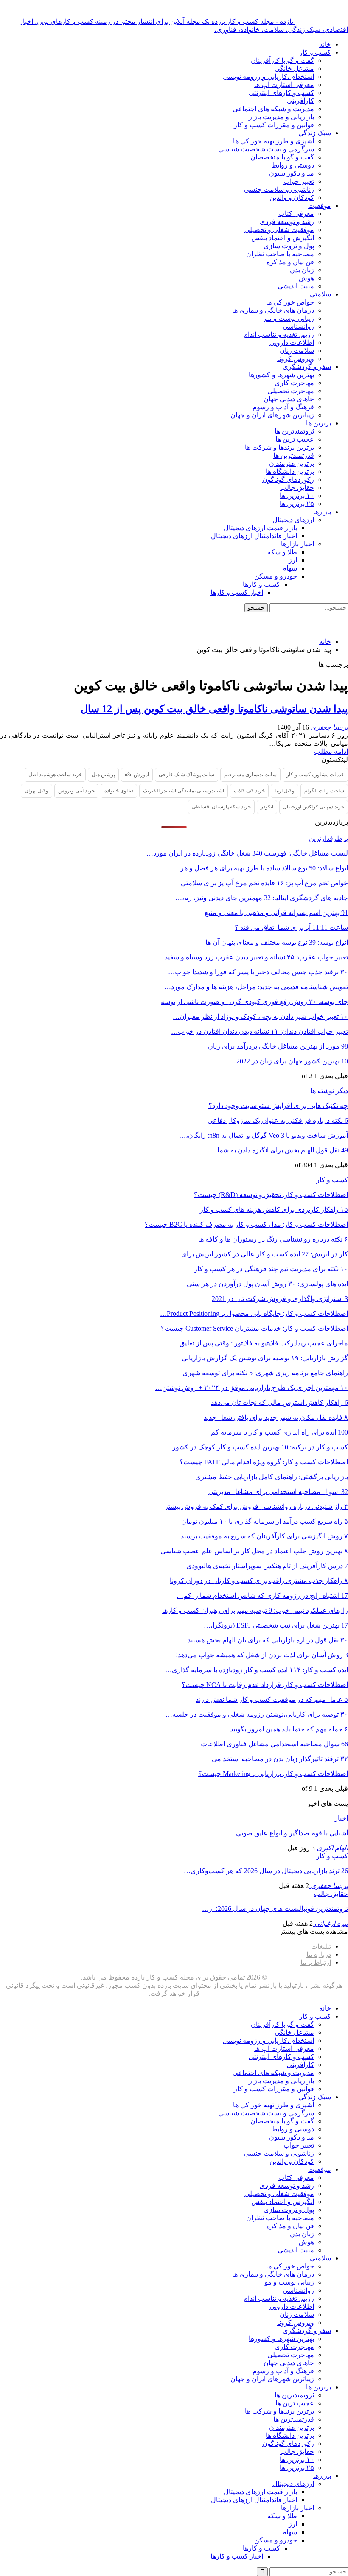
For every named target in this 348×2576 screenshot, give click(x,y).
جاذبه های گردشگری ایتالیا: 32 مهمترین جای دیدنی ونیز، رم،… (262, 898)
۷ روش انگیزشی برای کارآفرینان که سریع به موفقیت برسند (264, 1536)
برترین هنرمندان (292, 463)
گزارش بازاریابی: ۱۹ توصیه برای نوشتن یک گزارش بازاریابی (265, 1358)
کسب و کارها (261, 584)
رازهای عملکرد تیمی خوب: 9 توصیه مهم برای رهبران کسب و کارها (255, 1610)
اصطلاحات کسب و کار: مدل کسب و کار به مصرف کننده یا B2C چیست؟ (246, 1224)
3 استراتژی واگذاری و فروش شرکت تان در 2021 (280, 1299)
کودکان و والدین (292, 197)
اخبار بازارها (297, 544)
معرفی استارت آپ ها (284, 85)
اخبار (341, 1818)
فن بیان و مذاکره (290, 262)
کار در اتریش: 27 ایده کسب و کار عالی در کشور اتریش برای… (261, 1254)
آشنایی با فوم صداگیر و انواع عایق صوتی (292, 1833)
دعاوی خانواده (119, 791)
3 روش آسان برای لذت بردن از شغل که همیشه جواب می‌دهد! (262, 1655)
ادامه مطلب (331, 751)
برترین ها (319, 423)
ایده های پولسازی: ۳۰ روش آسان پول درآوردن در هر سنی (267, 1284)
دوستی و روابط (293, 165)
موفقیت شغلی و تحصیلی (279, 230)
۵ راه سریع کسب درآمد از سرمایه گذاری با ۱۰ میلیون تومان (265, 1521)
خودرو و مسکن (276, 576)
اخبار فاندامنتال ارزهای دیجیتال (254, 536)
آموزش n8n (137, 775)
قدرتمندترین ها (294, 455)
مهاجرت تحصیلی (291, 391)
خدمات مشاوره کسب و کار (315, 775)
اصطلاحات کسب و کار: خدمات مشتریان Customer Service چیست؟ (254, 1328)
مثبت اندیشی (296, 286)
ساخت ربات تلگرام (324, 791)
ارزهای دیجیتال (293, 520)
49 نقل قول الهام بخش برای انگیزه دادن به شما (283, 1150)
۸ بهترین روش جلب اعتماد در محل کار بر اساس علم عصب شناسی (254, 1551)
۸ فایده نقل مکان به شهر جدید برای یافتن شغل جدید (276, 1417)
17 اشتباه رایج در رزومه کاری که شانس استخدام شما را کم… (262, 1596)
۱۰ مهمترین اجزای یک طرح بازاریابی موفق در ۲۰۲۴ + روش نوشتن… (252, 1388)
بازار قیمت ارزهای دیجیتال (260, 528)
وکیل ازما (285, 791)
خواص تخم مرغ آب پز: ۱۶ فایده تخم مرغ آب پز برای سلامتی (264, 883)
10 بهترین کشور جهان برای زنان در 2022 (292, 1061)
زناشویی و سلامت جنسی (279, 189)
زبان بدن (302, 270)
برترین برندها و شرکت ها (279, 447)
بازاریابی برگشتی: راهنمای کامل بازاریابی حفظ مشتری (272, 1477)
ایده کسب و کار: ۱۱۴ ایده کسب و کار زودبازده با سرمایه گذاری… (257, 1670)
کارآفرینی (300, 101)
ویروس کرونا (296, 359)
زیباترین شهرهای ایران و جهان (272, 415)
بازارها (322, 512)
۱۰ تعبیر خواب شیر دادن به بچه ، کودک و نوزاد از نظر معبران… (260, 1017)
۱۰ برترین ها (297, 496)
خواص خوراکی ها (290, 302)
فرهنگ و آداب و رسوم (283, 407)
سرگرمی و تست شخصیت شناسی (266, 149)
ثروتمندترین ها (294, 431)
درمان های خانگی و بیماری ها (273, 310)
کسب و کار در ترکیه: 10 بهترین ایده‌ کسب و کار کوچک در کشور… (257, 1447)
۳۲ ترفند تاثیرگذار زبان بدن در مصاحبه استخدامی (280, 1759)
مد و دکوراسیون (292, 173)
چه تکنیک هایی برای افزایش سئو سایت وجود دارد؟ (278, 1106)
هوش (306, 278)
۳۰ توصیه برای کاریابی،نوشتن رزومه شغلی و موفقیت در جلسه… (257, 1714)
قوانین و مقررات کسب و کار (274, 125)
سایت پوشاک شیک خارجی (187, 775)
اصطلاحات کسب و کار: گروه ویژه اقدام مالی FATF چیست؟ (264, 1462)
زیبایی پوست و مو (289, 318)
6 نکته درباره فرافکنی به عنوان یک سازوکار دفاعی (278, 1120)
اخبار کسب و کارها (237, 592)
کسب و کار (315, 52)
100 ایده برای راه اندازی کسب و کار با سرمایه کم (279, 1432)
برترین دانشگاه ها (290, 471)
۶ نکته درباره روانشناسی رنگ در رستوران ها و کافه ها (273, 1239)
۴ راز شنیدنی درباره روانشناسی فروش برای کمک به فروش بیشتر (256, 1506)
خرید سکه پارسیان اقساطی (221, 807)
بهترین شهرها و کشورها (281, 375)
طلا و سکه (282, 552)
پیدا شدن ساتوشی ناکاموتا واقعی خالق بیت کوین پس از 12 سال (214, 709)
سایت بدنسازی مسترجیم (250, 775)
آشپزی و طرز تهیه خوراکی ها (274, 141)
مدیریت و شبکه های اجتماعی (273, 109)
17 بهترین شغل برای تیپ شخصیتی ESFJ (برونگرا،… (276, 1625)
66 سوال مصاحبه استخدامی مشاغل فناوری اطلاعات (274, 1744)
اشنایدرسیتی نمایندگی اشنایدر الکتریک (184, 791)
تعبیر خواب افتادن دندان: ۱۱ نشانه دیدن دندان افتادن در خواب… (260, 1031)
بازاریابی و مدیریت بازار (281, 117)
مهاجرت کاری (294, 383)
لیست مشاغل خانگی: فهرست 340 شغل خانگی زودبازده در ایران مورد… (247, 853)
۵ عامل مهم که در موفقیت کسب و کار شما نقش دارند (272, 1699)
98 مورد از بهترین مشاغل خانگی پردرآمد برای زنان (278, 1046)
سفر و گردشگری (307, 367)
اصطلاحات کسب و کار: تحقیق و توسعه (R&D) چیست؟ (271, 1195)
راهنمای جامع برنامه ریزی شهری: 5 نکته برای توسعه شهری (265, 1373)
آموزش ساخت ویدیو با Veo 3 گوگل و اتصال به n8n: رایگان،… (264, 1135)
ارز (293, 560)
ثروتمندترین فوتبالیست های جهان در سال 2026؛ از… (275, 1909)
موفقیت (320, 206)
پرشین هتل (103, 775)
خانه (325, 44)
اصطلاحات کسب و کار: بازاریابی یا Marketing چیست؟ (273, 1774)
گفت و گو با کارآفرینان (282, 60)
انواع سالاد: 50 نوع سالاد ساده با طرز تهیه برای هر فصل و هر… (261, 868)
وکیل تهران (36, 791)
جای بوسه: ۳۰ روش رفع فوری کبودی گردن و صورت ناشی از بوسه (254, 1002)
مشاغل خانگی (294, 69)
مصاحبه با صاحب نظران (280, 254)
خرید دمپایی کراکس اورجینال (314, 807)
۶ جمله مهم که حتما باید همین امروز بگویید (289, 1729)
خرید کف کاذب (249, 791)
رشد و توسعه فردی (287, 222)
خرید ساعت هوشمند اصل (55, 775)
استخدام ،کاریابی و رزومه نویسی (268, 77)
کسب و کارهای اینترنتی (281, 93)
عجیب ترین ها (295, 439)
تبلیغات (321, 1946)
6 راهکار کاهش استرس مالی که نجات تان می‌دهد (279, 1403)
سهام (290, 568)
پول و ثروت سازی (289, 246)
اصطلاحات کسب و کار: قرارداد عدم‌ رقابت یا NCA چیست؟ (265, 1685)
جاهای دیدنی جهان (289, 399)
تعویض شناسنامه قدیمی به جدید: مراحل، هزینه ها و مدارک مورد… (256, 987)
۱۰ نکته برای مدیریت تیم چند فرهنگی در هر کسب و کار (271, 1269)
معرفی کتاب (296, 214)
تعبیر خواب (299, 181)
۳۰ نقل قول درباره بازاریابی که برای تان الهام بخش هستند (268, 1640)
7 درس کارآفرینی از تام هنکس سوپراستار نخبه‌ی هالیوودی (267, 1566)
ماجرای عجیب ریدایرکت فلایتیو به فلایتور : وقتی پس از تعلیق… (260, 1343)
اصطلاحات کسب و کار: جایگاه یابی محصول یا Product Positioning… (254, 1313)
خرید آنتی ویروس (76, 791)
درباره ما (319, 1954)
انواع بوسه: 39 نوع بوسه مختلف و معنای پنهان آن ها (277, 942)
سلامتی (320, 294)
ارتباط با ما (316, 1962)
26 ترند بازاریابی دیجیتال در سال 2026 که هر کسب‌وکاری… (266, 1871)
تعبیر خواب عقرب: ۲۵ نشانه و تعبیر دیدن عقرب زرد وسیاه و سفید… (253, 957)
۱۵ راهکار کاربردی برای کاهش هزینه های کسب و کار (274, 1210)
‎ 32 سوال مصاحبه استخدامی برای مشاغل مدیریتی (278, 1492)
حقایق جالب (297, 488)
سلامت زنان (297, 351)
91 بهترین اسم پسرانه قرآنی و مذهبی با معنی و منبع (276, 913)
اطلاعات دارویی (292, 343)
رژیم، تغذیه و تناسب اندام (279, 334)
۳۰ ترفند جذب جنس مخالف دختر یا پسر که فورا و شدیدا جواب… (258, 972)
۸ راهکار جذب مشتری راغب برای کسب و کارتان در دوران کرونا (259, 1581)
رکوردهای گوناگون (288, 480)
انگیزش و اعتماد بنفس (283, 238)
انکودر (267, 807)
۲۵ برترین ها (297, 504)
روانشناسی (298, 326)
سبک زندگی (315, 133)
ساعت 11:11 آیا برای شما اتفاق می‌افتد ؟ (291, 927)
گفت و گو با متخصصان (282, 157)
